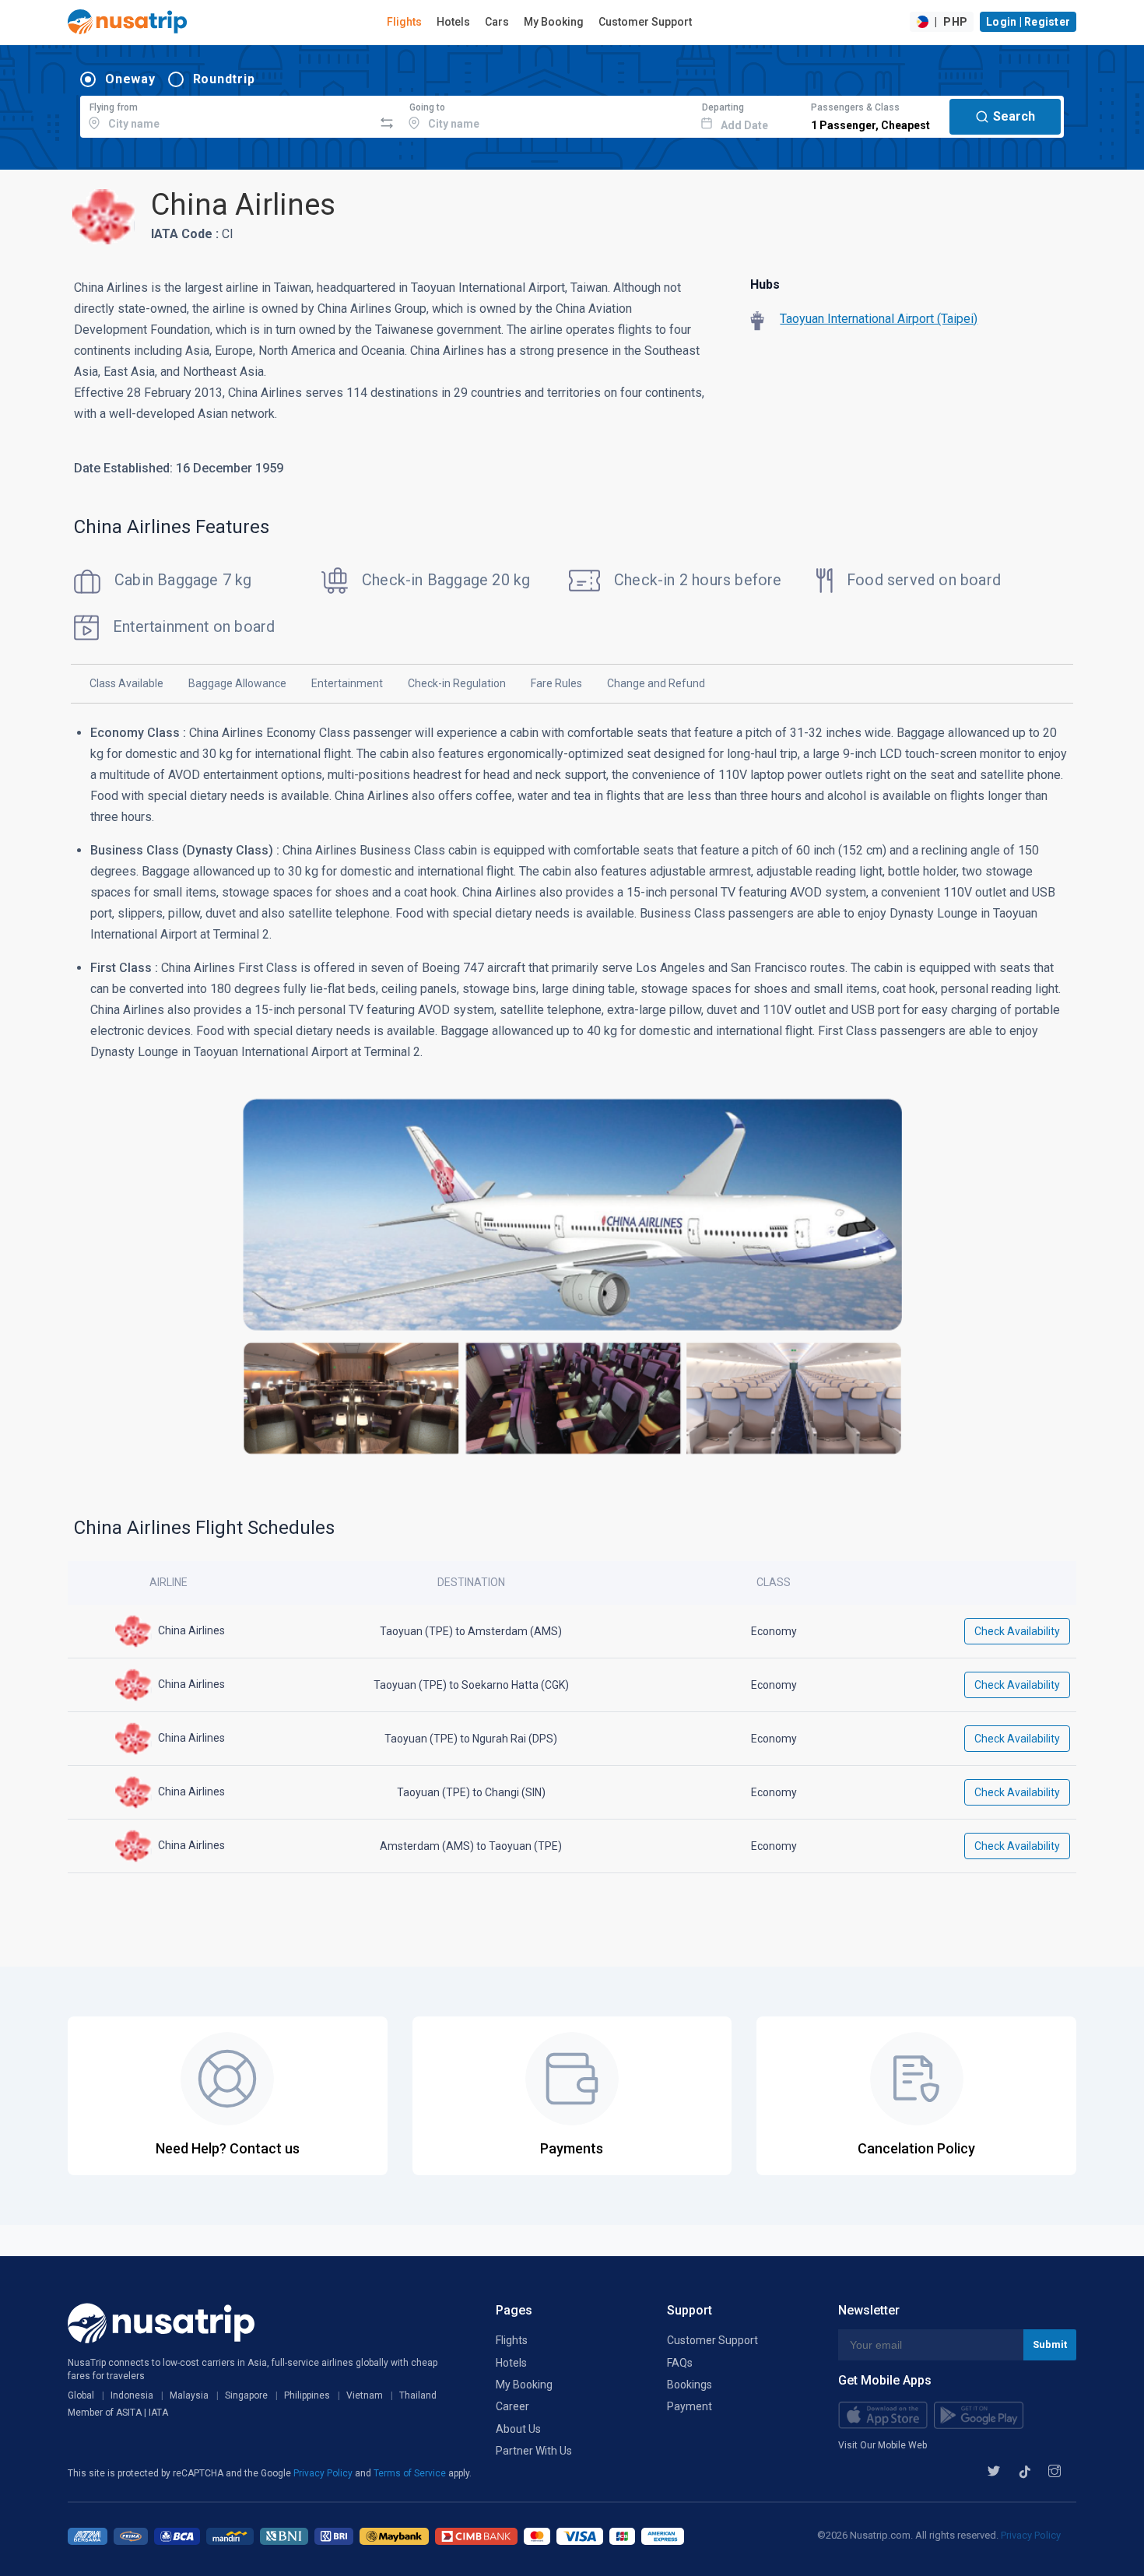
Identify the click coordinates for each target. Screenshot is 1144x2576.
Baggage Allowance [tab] (237, 683)
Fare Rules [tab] (556, 683)
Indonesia (132, 2395)
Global (81, 2395)
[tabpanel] (572, 1101)
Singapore (246, 2395)
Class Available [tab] (126, 683)
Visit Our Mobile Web (883, 2445)
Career (512, 2406)
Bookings (690, 2385)
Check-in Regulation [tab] (457, 683)
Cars (497, 22)
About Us (518, 2429)
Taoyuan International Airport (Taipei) (879, 319)
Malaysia (189, 2395)
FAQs (680, 2363)
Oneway (130, 79)
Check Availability (1017, 1631)
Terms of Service (411, 2473)
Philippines (307, 2395)
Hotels (453, 22)
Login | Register (1028, 22)
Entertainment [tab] (347, 683)
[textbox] (227, 114)
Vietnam (365, 2395)
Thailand (418, 2395)
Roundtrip (224, 79)
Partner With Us (534, 2451)
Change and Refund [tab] (656, 683)
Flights (404, 22)
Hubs (765, 284)
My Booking (554, 22)
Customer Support (645, 22)
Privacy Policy (324, 2473)
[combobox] (227, 114)
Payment (690, 2406)
